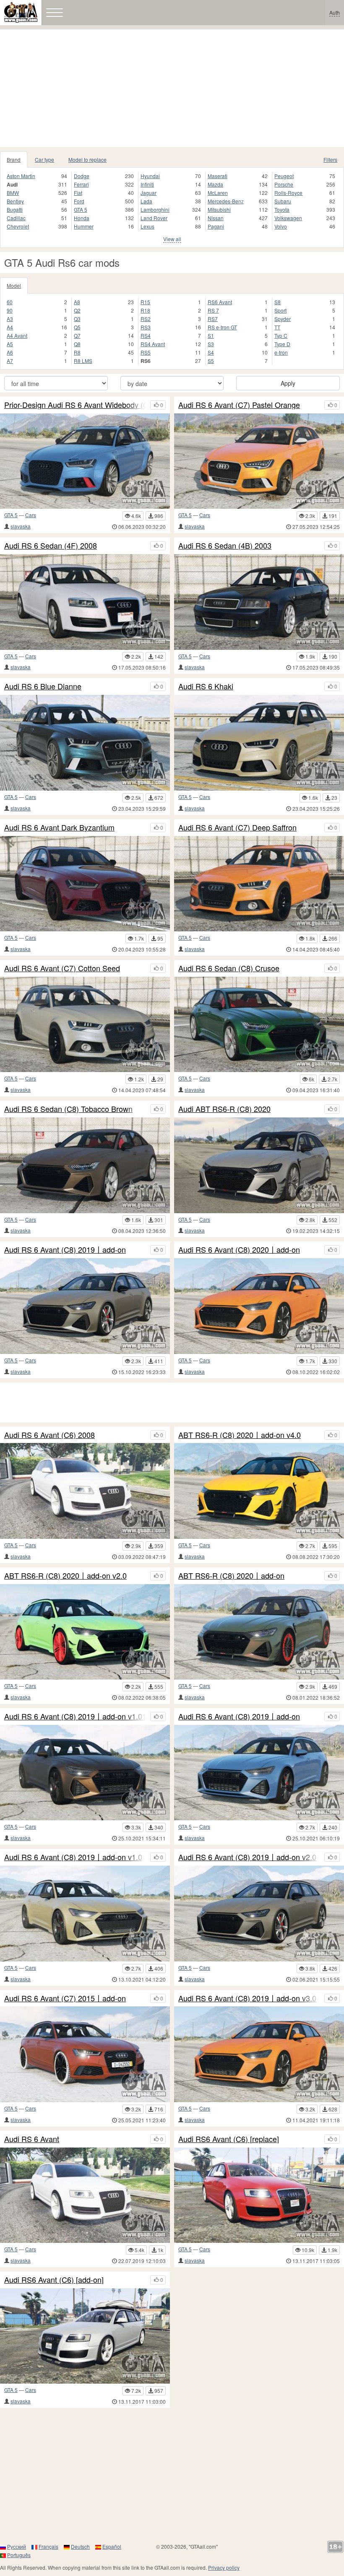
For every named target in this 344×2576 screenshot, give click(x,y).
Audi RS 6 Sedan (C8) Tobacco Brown (68, 1109)
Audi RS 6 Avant (32, 2139)
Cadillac (16, 218)
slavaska (21, 526)
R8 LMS (83, 361)
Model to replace (87, 159)
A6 (10, 352)
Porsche (284, 184)
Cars (31, 515)
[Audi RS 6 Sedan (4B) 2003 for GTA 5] (259, 602)
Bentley (15, 201)
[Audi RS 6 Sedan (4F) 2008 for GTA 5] (85, 602)
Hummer (84, 226)
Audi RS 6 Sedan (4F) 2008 (51, 546)
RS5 (146, 352)
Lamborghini (155, 209)
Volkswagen (288, 218)
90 (10, 310)
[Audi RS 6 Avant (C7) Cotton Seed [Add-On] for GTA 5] (85, 1025)
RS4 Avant (153, 344)
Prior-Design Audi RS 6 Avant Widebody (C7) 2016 (75, 405)
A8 (77, 302)
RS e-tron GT (222, 327)
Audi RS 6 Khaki (206, 686)
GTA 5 (81, 209)
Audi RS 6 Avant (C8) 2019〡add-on (65, 1250)
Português (19, 2555)
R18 (145, 310)
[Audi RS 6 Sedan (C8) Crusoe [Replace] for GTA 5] (259, 1025)
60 (10, 302)
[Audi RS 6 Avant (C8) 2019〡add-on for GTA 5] (85, 1306)
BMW (13, 193)
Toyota (282, 209)
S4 (211, 352)
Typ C (281, 335)
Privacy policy (224, 2567)
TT (277, 327)
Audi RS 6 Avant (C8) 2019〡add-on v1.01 (75, 1716)
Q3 (77, 319)
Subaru (283, 201)
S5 (211, 361)
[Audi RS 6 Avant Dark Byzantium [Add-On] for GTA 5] (85, 884)
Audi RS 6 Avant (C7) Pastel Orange (239, 405)
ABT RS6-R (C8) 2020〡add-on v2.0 (65, 1576)
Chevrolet (18, 226)
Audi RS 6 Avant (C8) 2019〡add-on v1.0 (73, 1857)
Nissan (216, 218)
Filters (330, 159)
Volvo (281, 226)
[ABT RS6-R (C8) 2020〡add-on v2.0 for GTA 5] (85, 1632)
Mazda (215, 184)
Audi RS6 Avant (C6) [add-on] (54, 2280)
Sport (280, 310)
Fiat (78, 193)
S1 (211, 335)
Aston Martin (21, 176)
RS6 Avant (220, 302)
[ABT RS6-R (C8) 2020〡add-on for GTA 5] (259, 1632)
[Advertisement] (172, 88)
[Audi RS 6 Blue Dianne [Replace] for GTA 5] (85, 743)
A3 (10, 319)
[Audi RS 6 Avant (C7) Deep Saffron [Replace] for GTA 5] (259, 884)
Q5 (77, 327)
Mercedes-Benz (226, 201)
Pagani (216, 226)
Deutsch (80, 2546)
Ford (79, 201)
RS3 (146, 327)
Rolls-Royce (288, 193)
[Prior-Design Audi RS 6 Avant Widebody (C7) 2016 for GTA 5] (85, 461)
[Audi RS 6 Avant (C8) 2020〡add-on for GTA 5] (259, 1306)
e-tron (281, 352)
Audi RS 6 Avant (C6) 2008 (50, 1435)
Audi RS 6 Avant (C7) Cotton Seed (62, 968)
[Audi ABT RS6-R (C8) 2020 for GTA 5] (259, 1165)
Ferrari (81, 184)
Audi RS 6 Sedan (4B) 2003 (225, 546)
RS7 (213, 319)
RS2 (146, 319)
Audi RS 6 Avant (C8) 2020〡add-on (239, 1250)
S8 (278, 302)
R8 (77, 352)
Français (48, 2546)
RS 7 (213, 310)
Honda (82, 218)
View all (172, 239)
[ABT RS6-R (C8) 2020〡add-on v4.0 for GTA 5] (259, 1491)
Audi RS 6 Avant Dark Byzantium (59, 828)
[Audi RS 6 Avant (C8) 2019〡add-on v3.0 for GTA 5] (259, 2054)
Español (112, 2546)
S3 (211, 344)
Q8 (77, 344)
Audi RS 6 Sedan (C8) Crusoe (229, 968)
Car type (44, 159)
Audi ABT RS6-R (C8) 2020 (224, 1109)
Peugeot (284, 176)
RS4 (146, 335)
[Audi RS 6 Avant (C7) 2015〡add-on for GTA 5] (85, 2054)
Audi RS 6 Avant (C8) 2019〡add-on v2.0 (247, 1857)
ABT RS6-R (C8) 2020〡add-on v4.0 (240, 1435)
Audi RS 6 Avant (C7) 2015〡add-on (65, 1998)
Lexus (147, 226)
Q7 (77, 335)
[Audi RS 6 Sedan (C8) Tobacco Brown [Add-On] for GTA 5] (85, 1165)
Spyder (283, 319)
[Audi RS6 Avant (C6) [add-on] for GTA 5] (85, 2336)
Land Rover (154, 218)
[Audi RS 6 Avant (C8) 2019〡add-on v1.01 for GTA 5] (85, 1773)
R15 (145, 302)
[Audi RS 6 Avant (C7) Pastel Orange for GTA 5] (259, 461)
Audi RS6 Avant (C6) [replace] (229, 2139)
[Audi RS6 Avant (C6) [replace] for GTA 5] (259, 2195)
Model (14, 285)
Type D (282, 344)
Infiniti (147, 184)
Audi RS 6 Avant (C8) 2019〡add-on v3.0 (247, 1998)
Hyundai (150, 176)
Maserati (218, 176)
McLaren (218, 193)
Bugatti (15, 209)
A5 (10, 344)
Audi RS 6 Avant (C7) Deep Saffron (237, 828)
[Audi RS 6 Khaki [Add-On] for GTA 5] (259, 743)
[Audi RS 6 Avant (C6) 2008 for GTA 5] (85, 1491)
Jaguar (149, 193)
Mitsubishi (219, 209)
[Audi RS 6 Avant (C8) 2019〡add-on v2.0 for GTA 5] (259, 1914)
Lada (146, 201)
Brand (14, 159)
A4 (10, 327)
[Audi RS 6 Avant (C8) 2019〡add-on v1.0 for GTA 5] (85, 1914)
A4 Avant (17, 335)
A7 (10, 361)
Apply (288, 383)
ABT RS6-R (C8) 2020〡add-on (231, 1576)
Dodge (82, 176)
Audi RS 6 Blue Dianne (43, 686)
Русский (17, 2546)
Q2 (77, 310)
